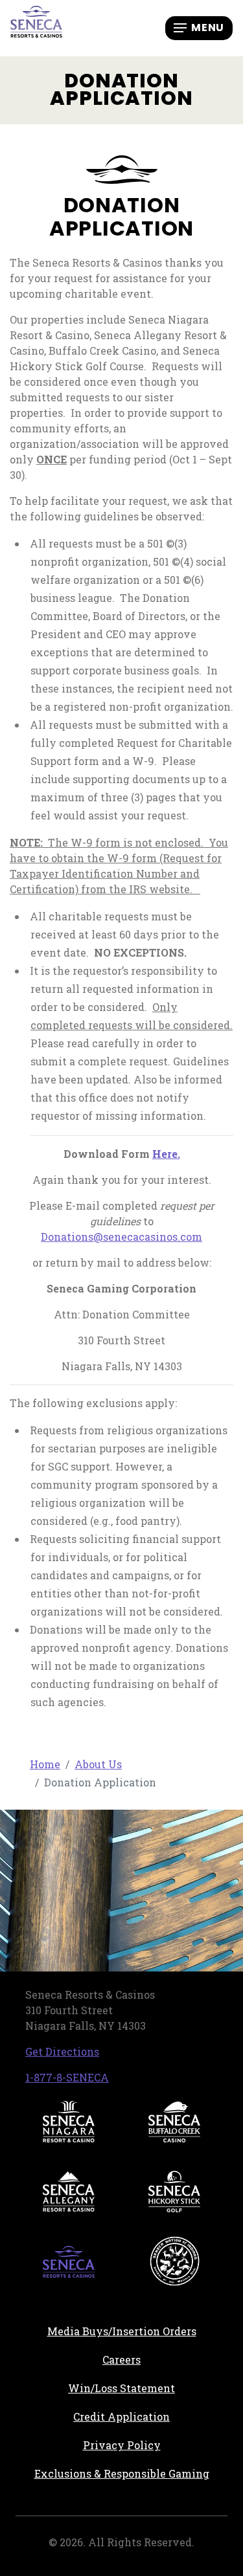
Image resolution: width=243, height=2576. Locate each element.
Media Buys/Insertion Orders (122, 2331)
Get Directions (62, 2051)
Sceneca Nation (174, 2261)
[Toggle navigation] (199, 28)
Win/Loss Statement (121, 2388)
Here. (166, 1154)
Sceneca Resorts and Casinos (69, 2261)
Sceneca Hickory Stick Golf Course (174, 2192)
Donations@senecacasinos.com (121, 1237)
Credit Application (150, 2416)
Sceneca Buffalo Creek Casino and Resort (174, 2122)
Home (45, 1764)
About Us (98, 1764)
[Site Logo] (36, 27)
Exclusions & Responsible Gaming (122, 2473)
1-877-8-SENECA (67, 2077)
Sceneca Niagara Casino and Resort (69, 2122)
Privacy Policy (122, 2445)
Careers (165, 2359)
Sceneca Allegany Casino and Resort (69, 2192)
